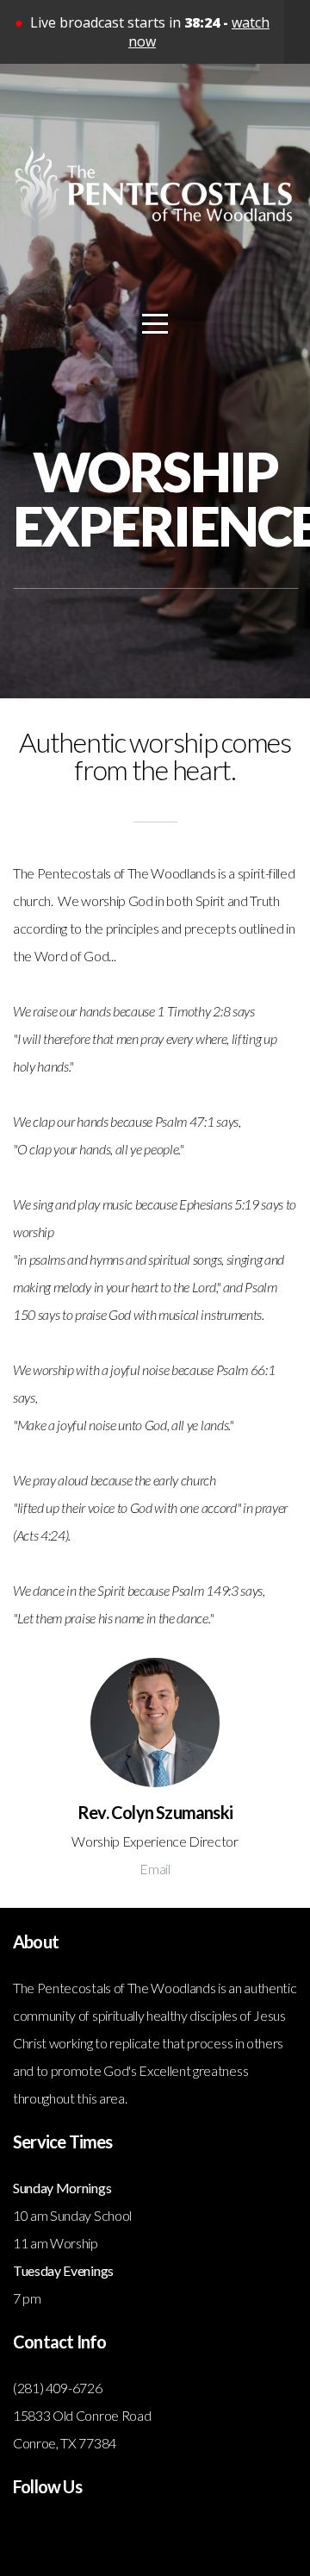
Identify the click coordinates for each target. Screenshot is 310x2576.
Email (155, 1869)
